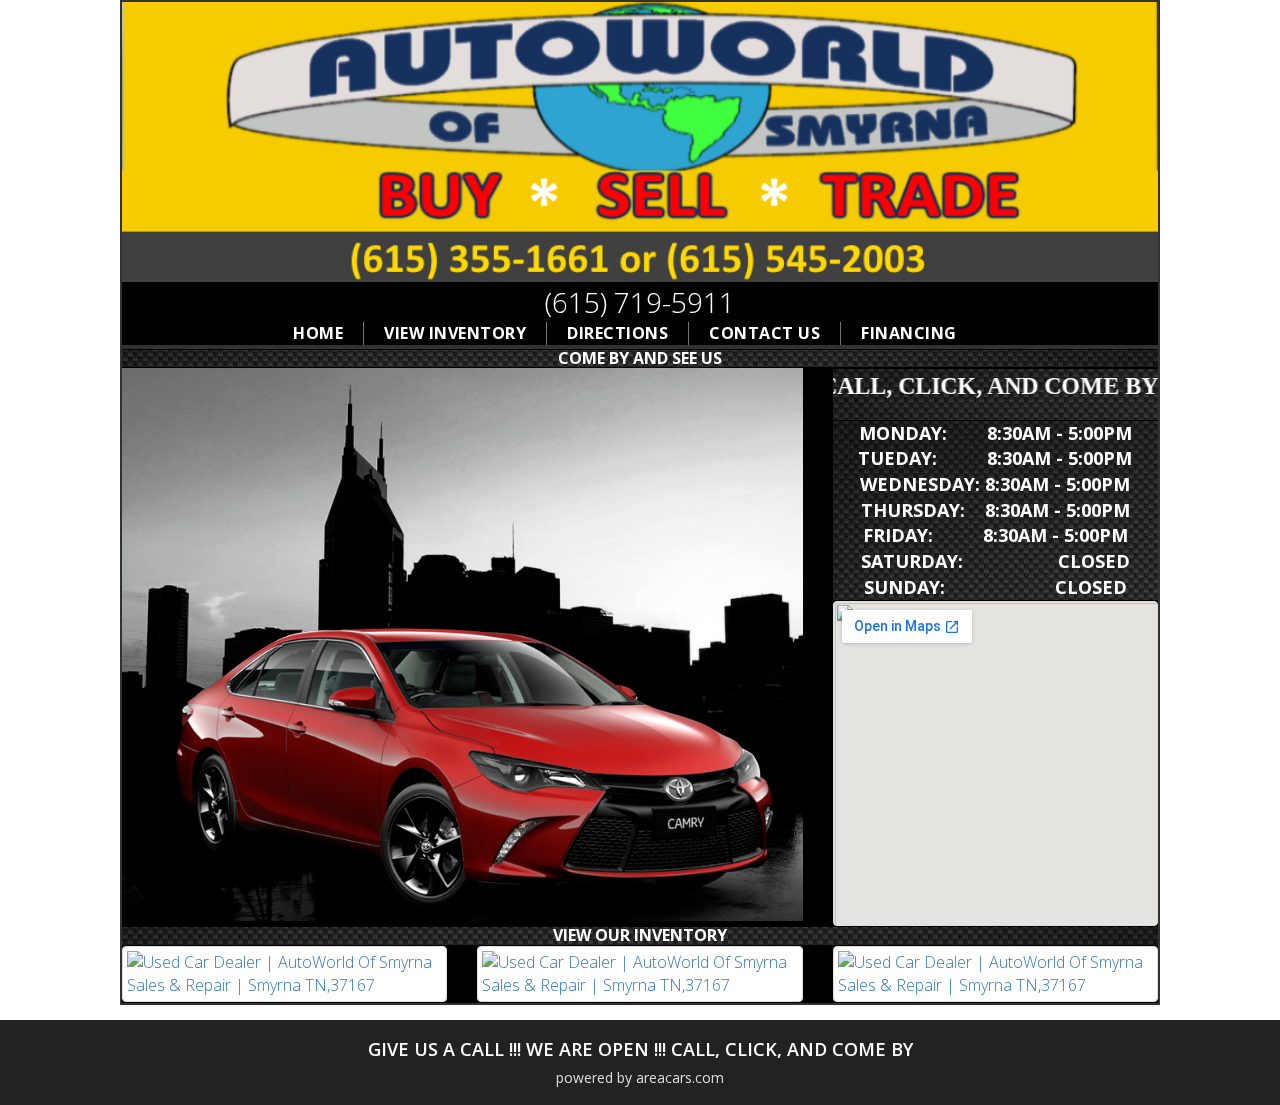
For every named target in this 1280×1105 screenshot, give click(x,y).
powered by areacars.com (640, 1077)
